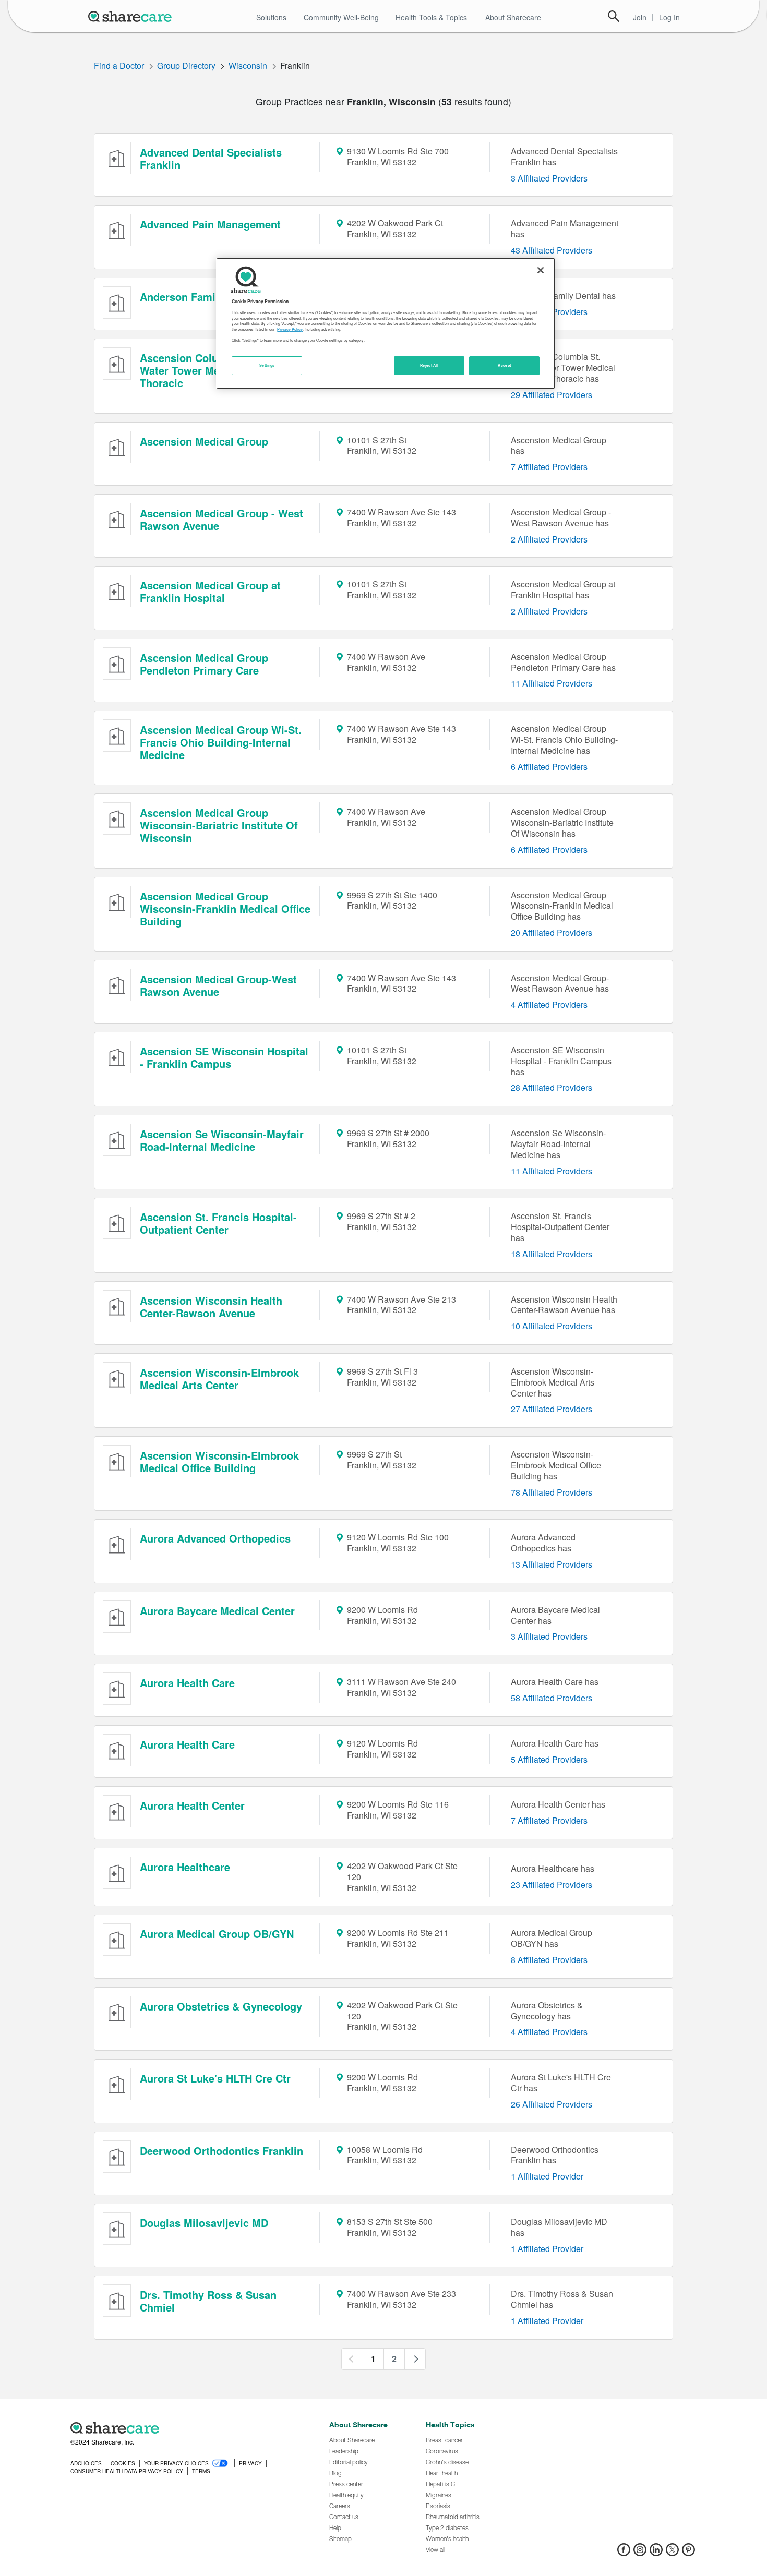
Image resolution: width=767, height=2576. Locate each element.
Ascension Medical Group (204, 441)
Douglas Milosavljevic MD (204, 2223)
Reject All (429, 365)
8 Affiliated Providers (549, 1960)
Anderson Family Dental (200, 297)
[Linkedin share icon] (656, 2553)
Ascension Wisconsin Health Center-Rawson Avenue (211, 1307)
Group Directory (186, 65)
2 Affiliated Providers (549, 539)
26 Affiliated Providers (552, 2104)
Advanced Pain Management (210, 224)
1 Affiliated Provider (547, 2176)
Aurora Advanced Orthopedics (215, 1538)
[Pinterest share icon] (688, 2553)
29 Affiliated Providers (552, 395)
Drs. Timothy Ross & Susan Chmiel (208, 2301)
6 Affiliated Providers (549, 767)
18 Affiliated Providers (552, 1254)
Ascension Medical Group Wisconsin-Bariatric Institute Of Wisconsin (219, 825)
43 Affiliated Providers (552, 250)
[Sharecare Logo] (132, 16)
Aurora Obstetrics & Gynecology (221, 2006)
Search (614, 16)
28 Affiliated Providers (552, 1087)
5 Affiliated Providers (549, 1759)
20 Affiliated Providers (552, 932)
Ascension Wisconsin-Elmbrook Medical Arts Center (219, 1379)
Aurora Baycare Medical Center (217, 1611)
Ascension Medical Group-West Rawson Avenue (218, 985)
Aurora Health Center (192, 1805)
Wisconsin (248, 65)
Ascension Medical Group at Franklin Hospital (210, 591)
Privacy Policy (290, 329)
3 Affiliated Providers (549, 178)
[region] (386, 323)
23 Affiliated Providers (552, 1885)
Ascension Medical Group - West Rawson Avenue (221, 519)
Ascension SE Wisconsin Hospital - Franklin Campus (224, 1057)
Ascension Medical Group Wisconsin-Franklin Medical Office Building (225, 908)
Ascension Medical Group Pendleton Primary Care (204, 664)
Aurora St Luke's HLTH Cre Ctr (215, 2078)
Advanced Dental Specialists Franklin (211, 158)
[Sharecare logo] (185, 2428)
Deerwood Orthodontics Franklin (221, 2151)
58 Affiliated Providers (552, 1698)
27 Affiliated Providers (552, 1409)
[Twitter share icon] (672, 2553)
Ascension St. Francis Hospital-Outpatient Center (218, 1223)
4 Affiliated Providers (549, 1004)
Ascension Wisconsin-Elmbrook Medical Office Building (219, 1461)
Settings (267, 365)
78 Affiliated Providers (552, 1492)
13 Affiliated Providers (552, 1564)
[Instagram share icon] (640, 2553)
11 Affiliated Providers (552, 683)
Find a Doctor (119, 65)
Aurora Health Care (187, 1683)
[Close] (541, 270)
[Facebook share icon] (624, 2553)
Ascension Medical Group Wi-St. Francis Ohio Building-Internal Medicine (221, 742)
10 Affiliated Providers (552, 1326)
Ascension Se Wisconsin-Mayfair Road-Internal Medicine (222, 1140)
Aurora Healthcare (185, 1867)
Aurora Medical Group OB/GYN (217, 1934)
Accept (504, 365)
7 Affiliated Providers (549, 467)
